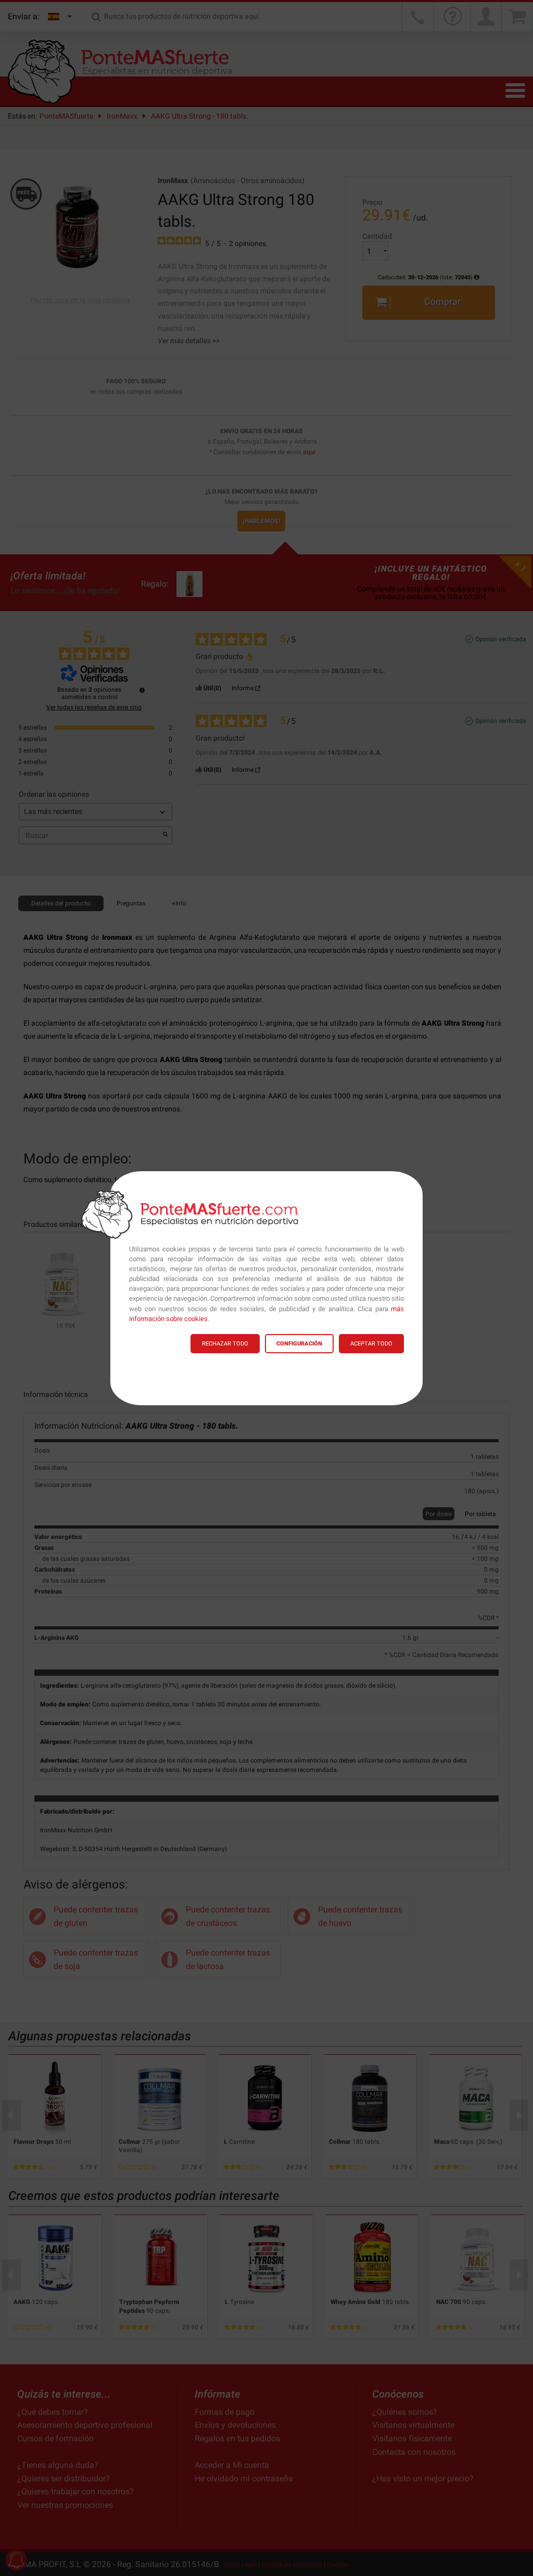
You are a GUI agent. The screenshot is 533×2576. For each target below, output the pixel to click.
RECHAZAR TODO (225, 1344)
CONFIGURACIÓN (299, 1344)
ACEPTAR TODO (371, 1344)
